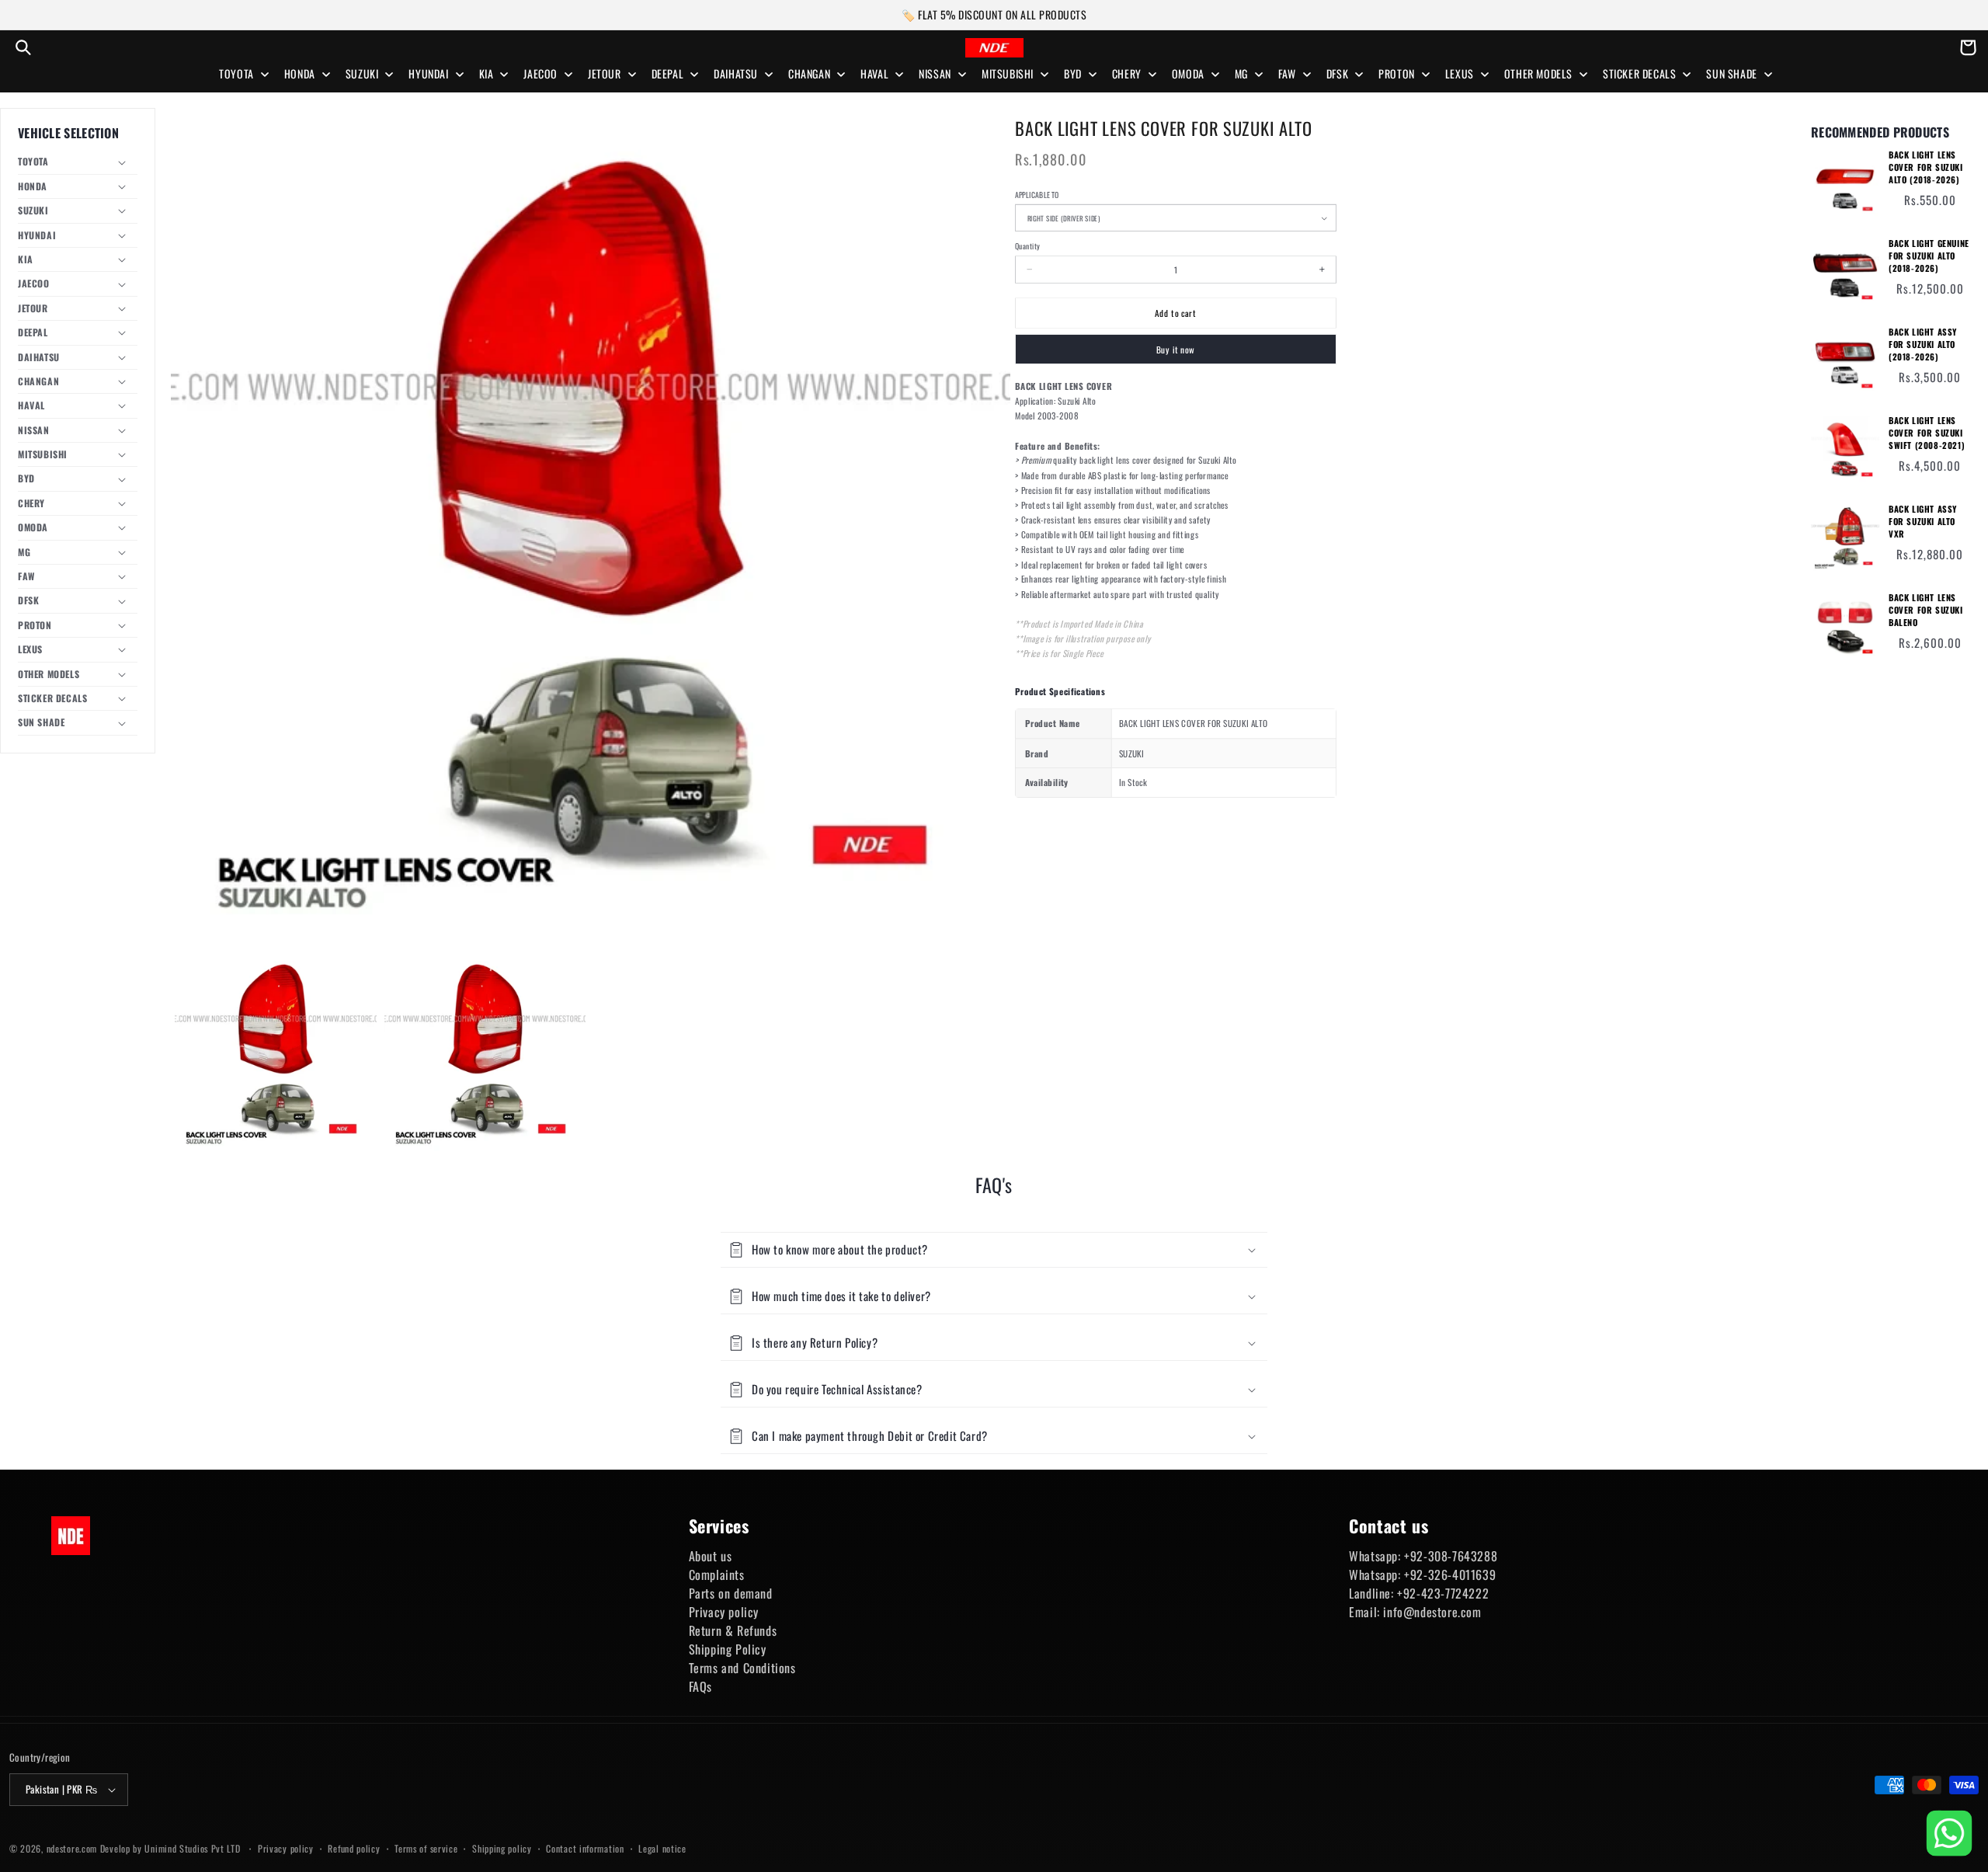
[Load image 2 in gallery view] (485, 1053)
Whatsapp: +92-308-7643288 (1423, 1556)
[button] (23, 47)
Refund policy (354, 1848)
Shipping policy (502, 1848)
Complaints (717, 1574)
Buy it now (1176, 349)
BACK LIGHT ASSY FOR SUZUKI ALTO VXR (1923, 522)
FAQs (700, 1686)
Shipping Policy (728, 1649)
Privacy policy (724, 1612)
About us (711, 1556)
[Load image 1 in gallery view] (276, 1053)
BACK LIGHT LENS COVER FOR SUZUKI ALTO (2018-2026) (1926, 167)
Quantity (1027, 246)
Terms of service (426, 1848)
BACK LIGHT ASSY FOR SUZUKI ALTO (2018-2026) (1923, 344)
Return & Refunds (733, 1630)
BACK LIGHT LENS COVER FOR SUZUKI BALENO (1926, 610)
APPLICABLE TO (1037, 195)
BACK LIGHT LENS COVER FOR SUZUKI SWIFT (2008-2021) (1927, 433)
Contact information (585, 1848)
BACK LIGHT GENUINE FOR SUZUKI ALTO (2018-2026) (1929, 256)
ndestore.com (72, 1848)
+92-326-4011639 (1450, 1574)
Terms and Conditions (742, 1668)
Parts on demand (731, 1593)
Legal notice (662, 1848)
